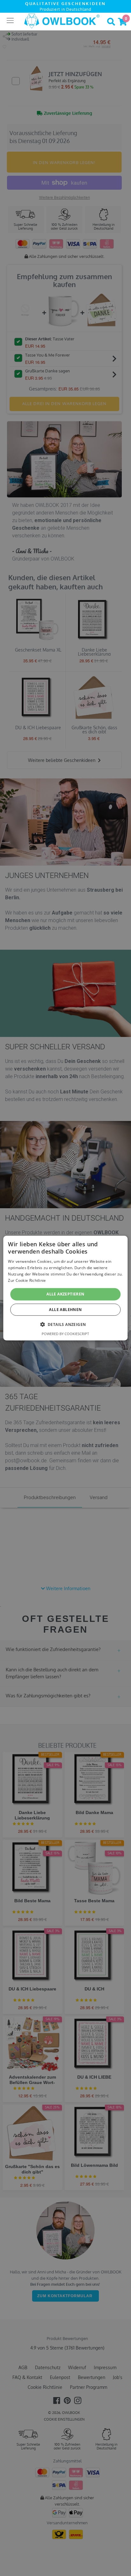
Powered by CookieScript (65, 1334)
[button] (66, 1324)
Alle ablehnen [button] (65, 1310)
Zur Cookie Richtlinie (27, 1280)
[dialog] (65, 1288)
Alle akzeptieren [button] (65, 1294)
